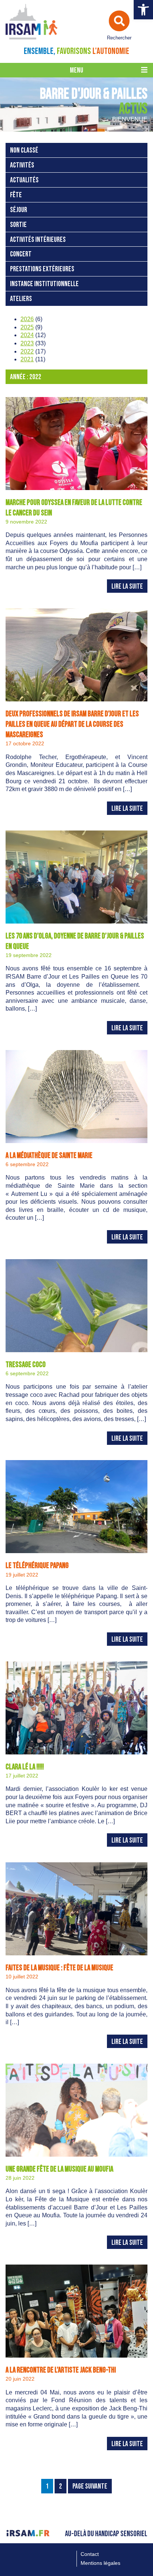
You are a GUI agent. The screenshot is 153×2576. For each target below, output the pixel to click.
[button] (143, 10)
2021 (27, 359)
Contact (90, 2554)
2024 (27, 335)
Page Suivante (90, 2487)
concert (21, 254)
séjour (19, 210)
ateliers (21, 299)
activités (22, 165)
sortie (18, 225)
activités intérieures (38, 240)
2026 (27, 319)
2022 (27, 351)
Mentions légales (100, 2563)
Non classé (24, 151)
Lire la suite (127, 587)
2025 (27, 327)
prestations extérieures (42, 269)
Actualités (24, 180)
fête (16, 195)
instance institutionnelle (44, 284)
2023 (27, 343)
